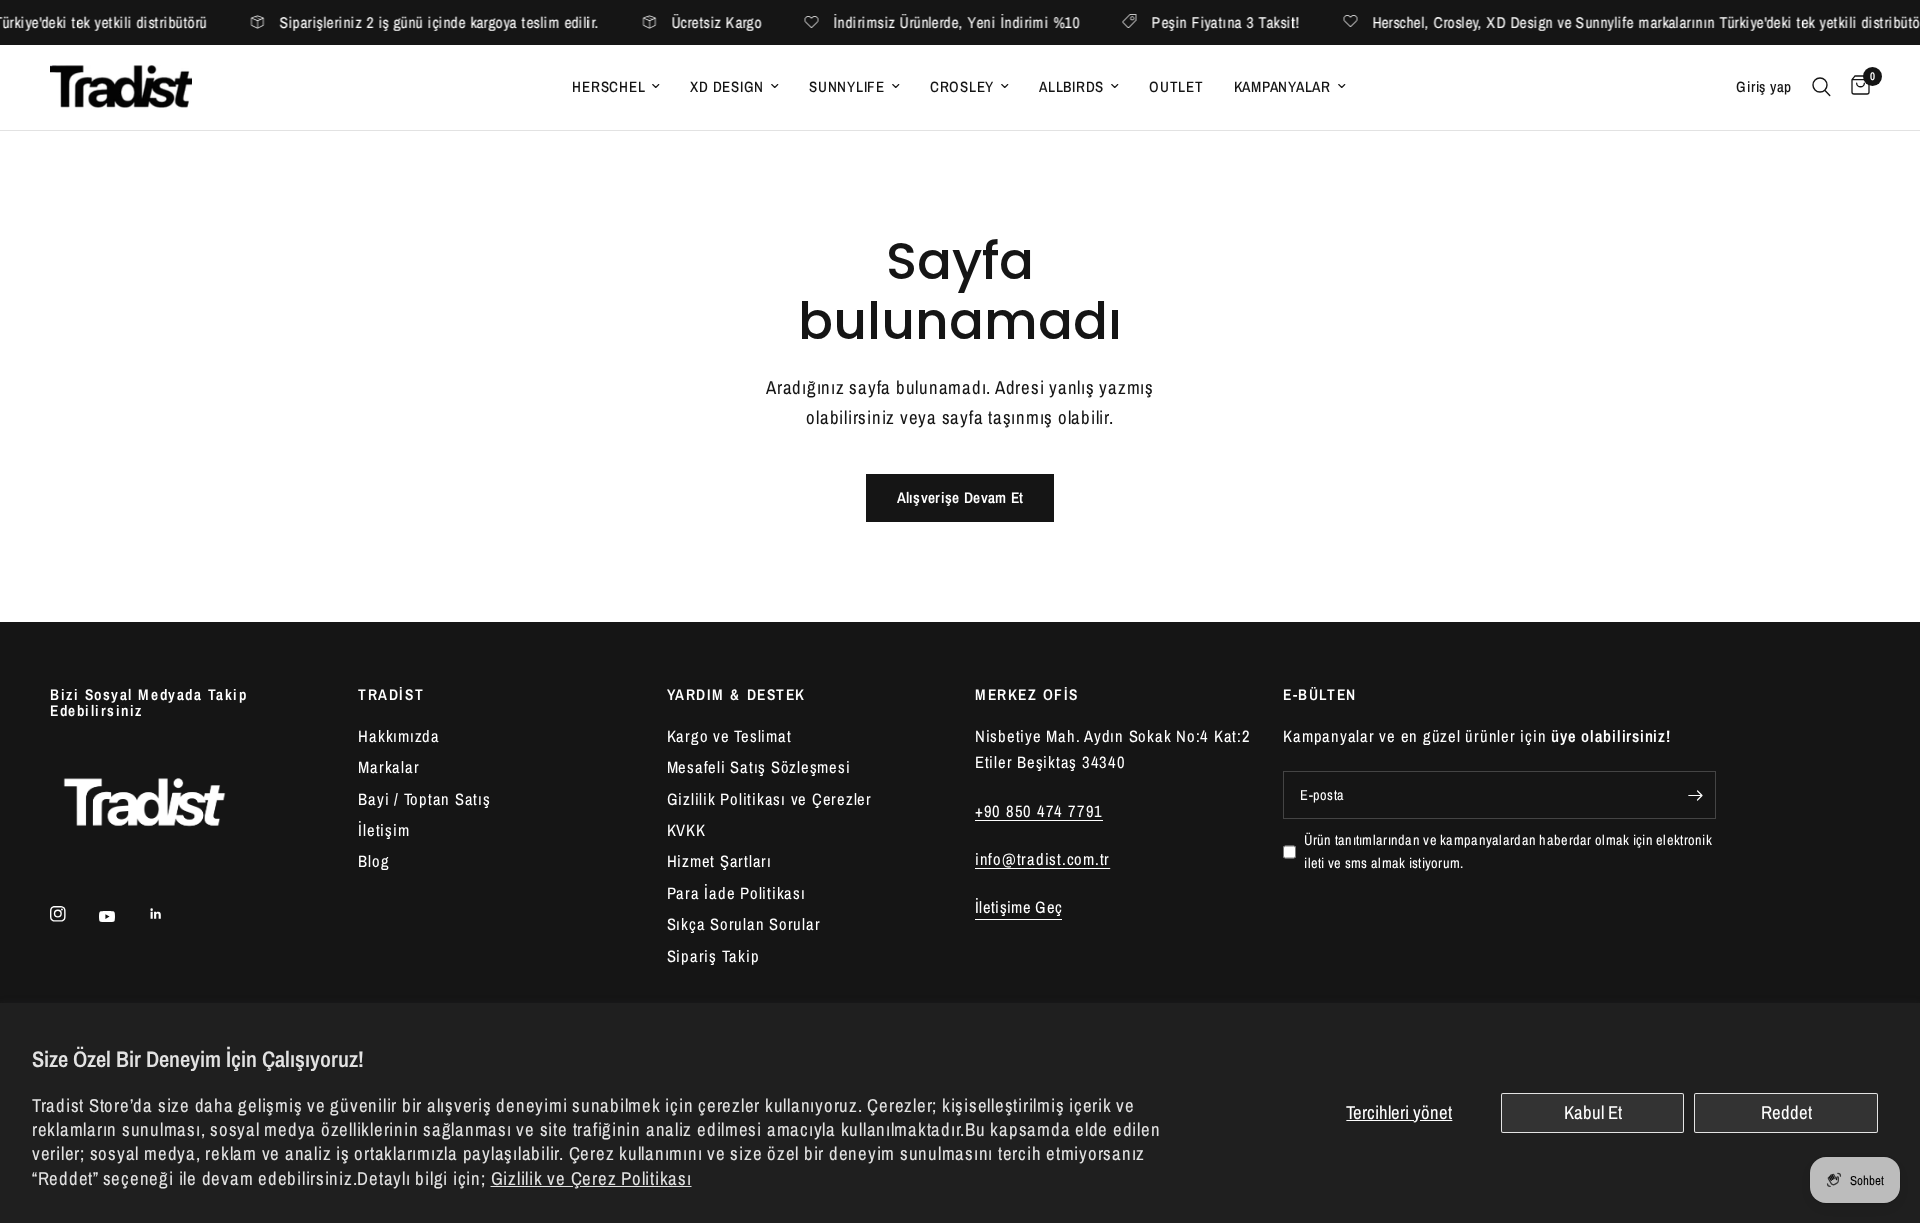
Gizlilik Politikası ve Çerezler (769, 799)
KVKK (686, 830)
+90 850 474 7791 (1039, 811)
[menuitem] (616, 87)
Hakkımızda (398, 736)
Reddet (1786, 1112)
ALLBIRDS (1071, 86)
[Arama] (1821, 87)
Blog (373, 861)
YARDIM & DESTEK (736, 694)
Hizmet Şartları (719, 861)
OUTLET (1176, 86)
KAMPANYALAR (1282, 86)
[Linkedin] (170, 914)
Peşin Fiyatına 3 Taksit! (1199, 22)
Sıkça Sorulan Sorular (744, 924)
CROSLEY (962, 86)
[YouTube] (121, 916)
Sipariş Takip (713, 956)
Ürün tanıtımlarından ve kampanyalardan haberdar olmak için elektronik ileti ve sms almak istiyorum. (1508, 851)
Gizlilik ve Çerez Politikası (591, 1178)
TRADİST (391, 694)
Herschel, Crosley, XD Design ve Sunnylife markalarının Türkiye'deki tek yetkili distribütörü (1625, 22)
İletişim (383, 830)
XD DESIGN (727, 86)
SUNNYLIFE (847, 86)
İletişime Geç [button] (1018, 907)
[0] (1855, 87)
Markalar (388, 767)
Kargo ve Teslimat (729, 736)
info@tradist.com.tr (1042, 859)
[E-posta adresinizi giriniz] (1696, 795)
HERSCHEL (608, 86)
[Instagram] (72, 914)
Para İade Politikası (736, 893)
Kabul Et (1593, 1112)
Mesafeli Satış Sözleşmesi (759, 767)
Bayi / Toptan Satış (424, 799)
